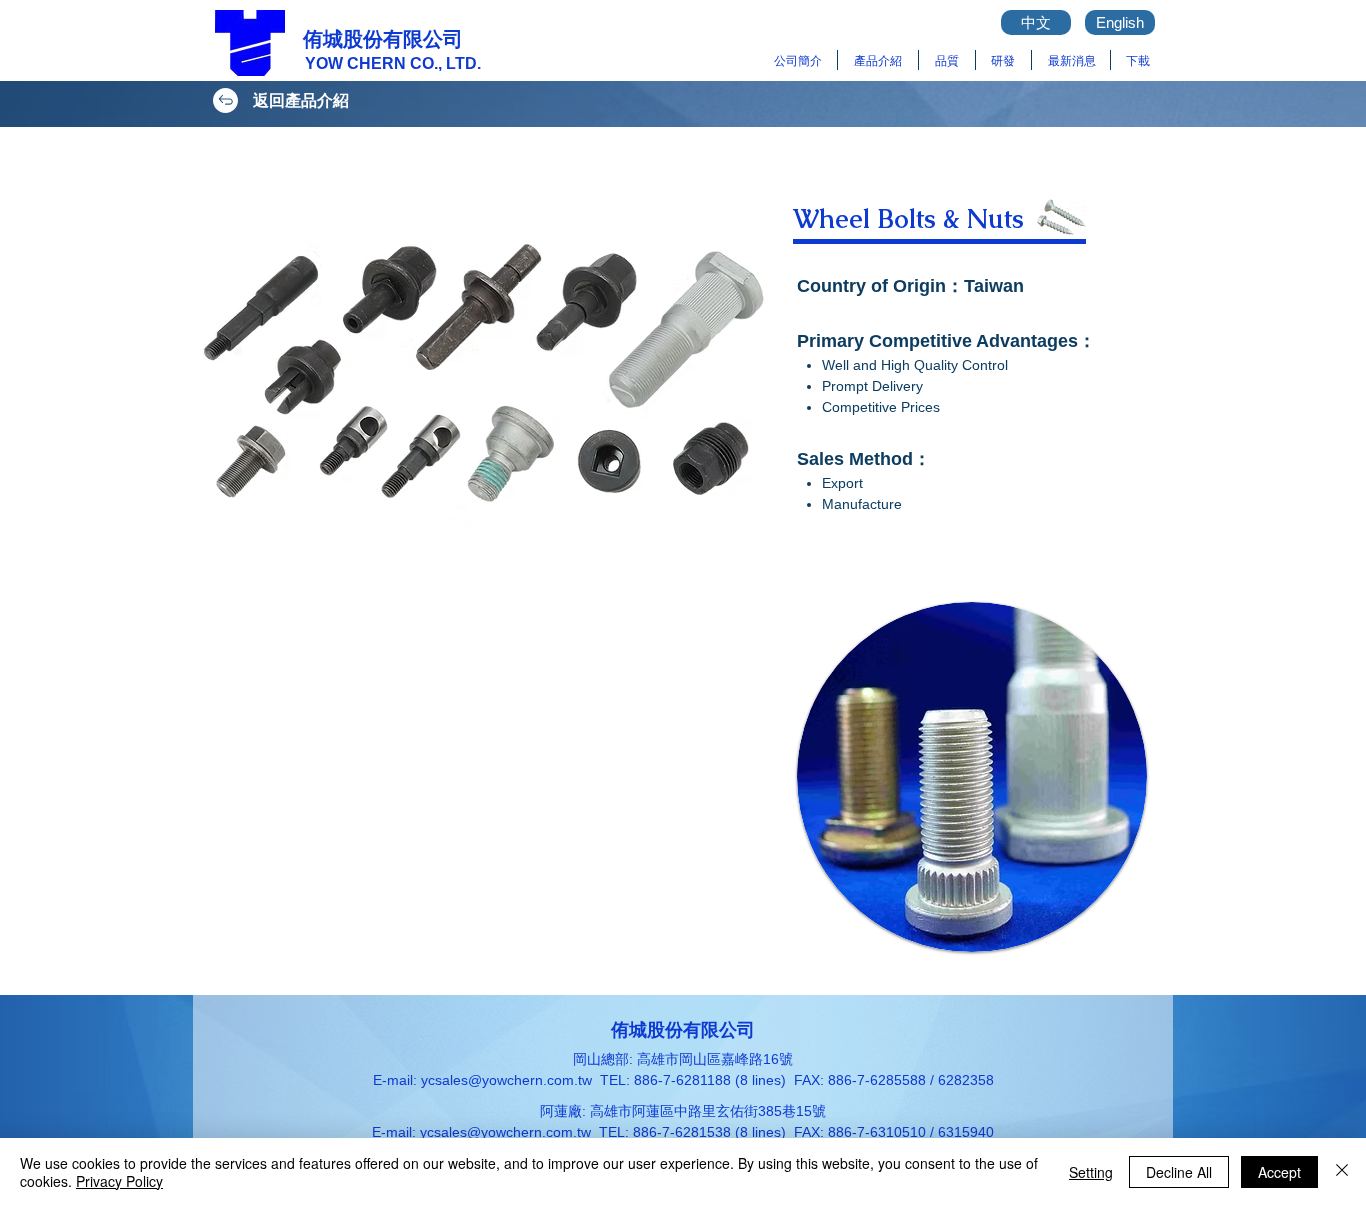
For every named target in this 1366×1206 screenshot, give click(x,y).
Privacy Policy (119, 1181)
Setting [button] (1091, 1172)
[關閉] (1342, 1172)
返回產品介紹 (301, 100)
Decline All (1179, 1172)
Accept (1279, 1172)
